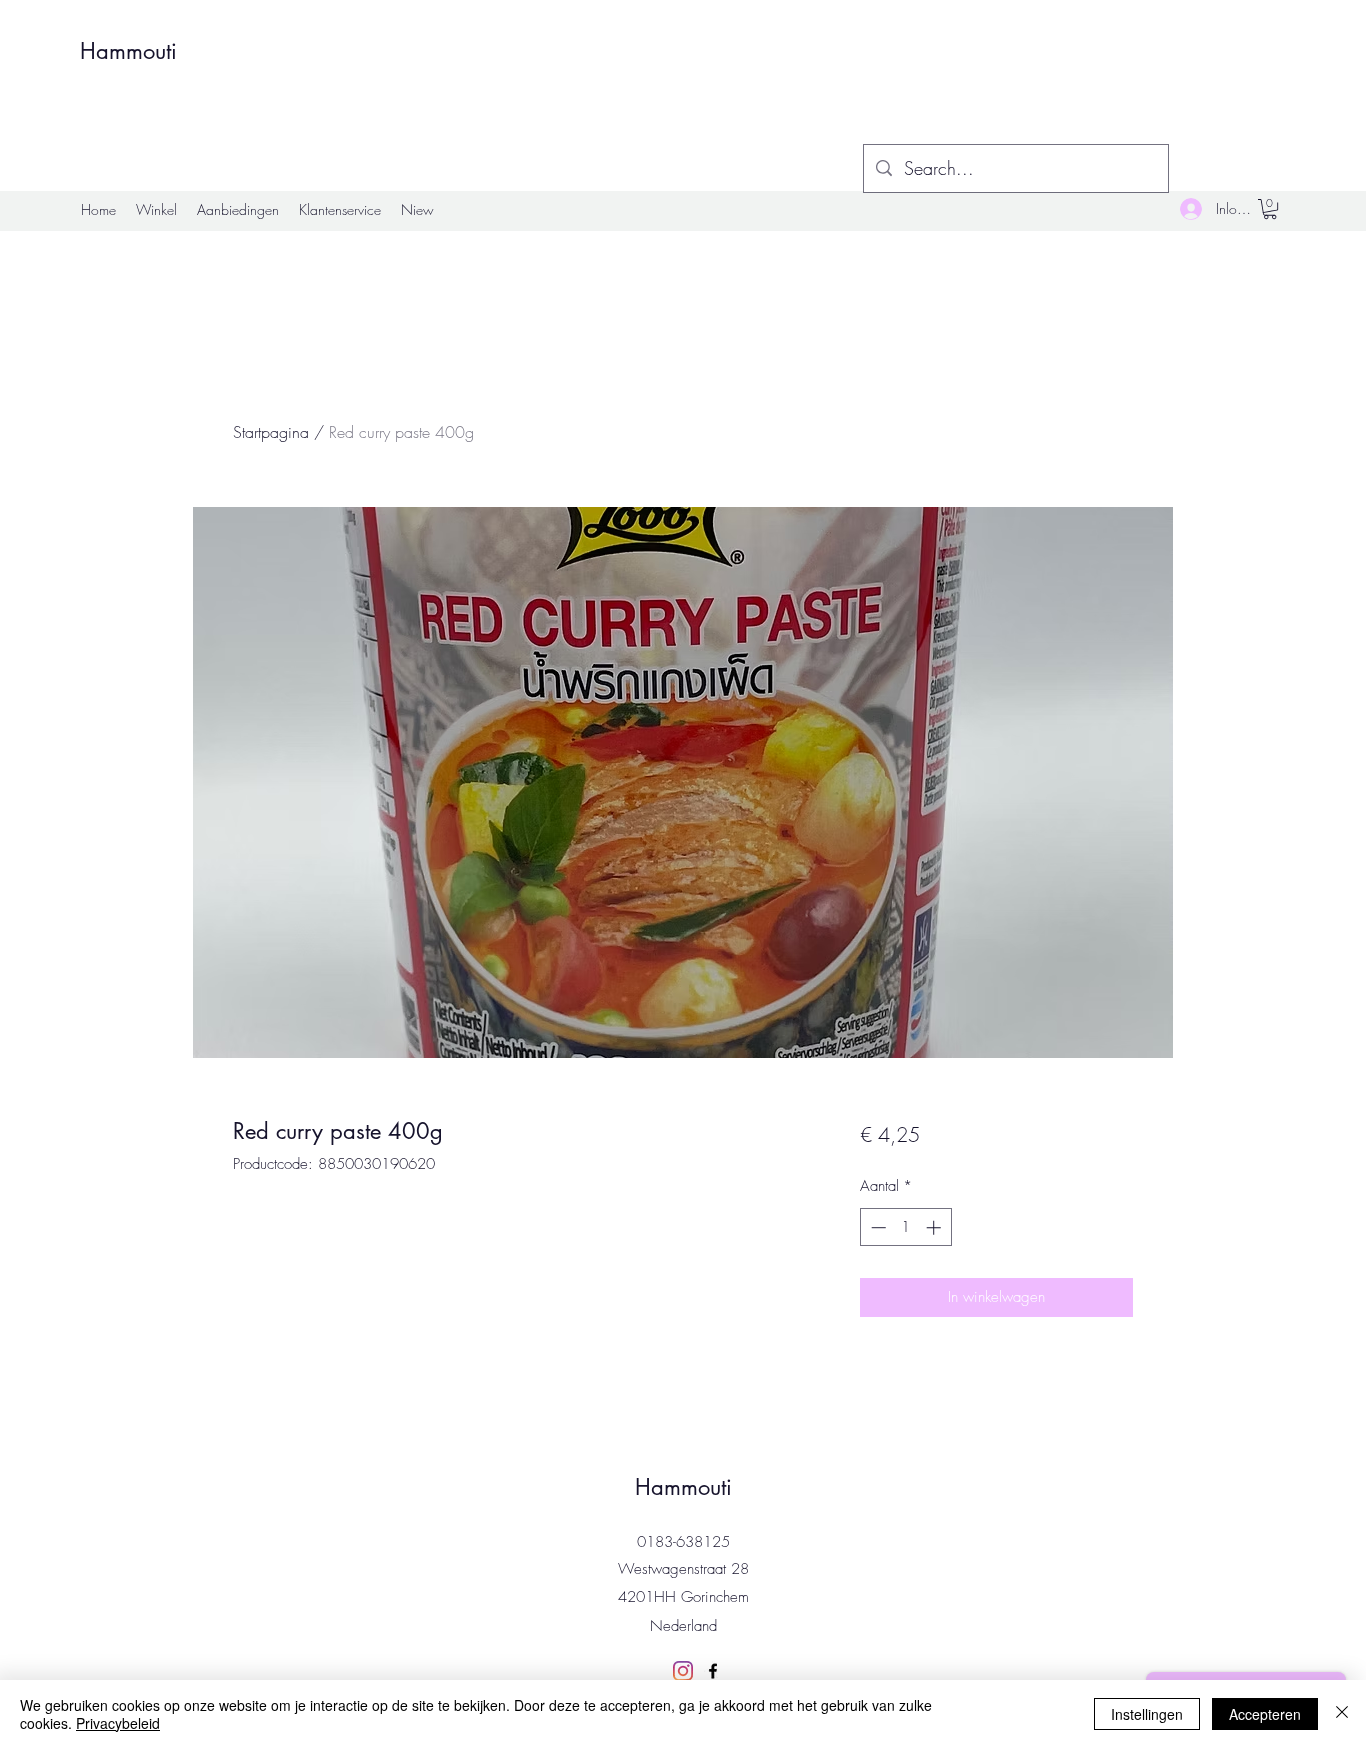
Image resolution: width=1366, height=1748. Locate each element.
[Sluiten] (1342, 1714)
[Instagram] (683, 1671)
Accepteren (1265, 1714)
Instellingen (1147, 1714)
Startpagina (271, 432)
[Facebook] (713, 1671)
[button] (1270, 209)
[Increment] (935, 1227)
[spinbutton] (905, 1227)
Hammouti (128, 51)
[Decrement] (876, 1227)
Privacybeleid (118, 1723)
